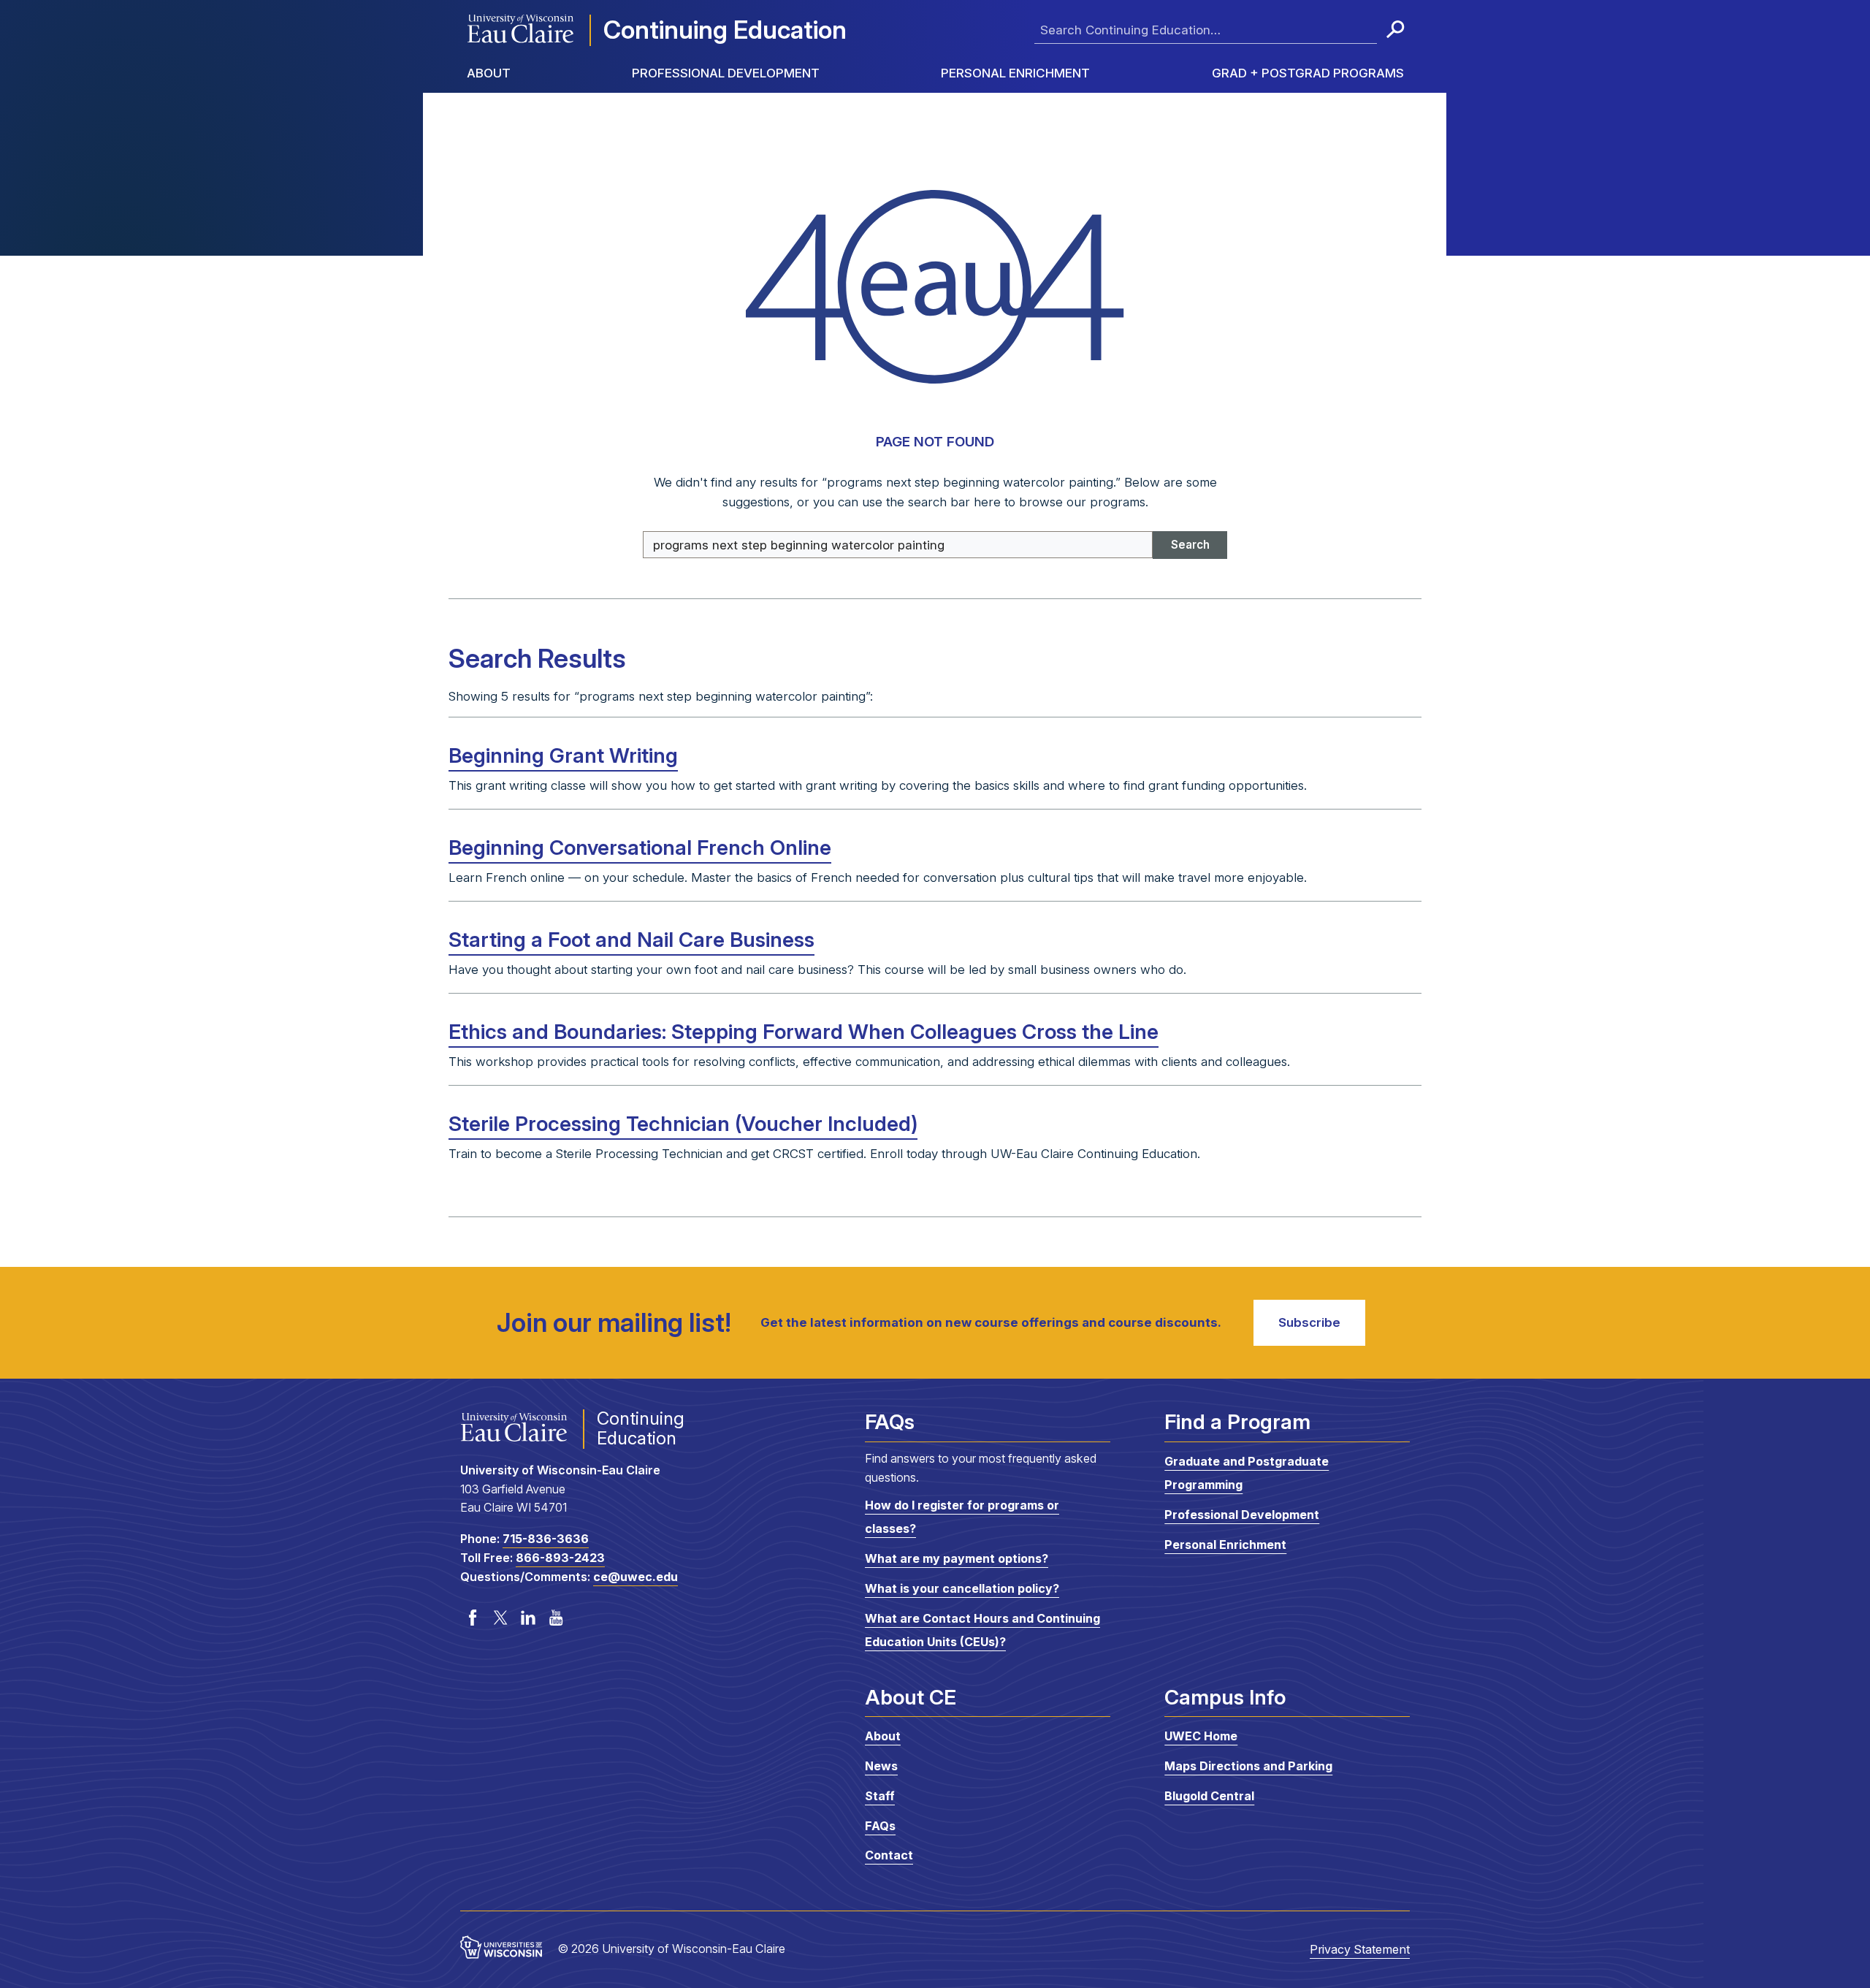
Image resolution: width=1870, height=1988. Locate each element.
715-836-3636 (546, 1539)
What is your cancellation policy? (962, 1588)
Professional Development (726, 73)
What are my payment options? (957, 1558)
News (881, 1766)
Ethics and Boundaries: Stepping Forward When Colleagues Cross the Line (804, 1032)
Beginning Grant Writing (563, 755)
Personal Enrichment (1015, 73)
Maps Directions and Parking (1248, 1766)
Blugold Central (1209, 1796)
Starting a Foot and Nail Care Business (631, 940)
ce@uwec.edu (636, 1577)
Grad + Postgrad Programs (1308, 73)
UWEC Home (1201, 1736)
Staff (880, 1796)
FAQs (880, 1826)
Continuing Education (725, 30)
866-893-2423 (560, 1558)
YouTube (556, 1618)
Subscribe (1309, 1322)
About (489, 73)
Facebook (473, 1618)
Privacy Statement (1360, 1949)
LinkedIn (528, 1618)
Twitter (500, 1618)
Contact (889, 1855)
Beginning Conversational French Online (640, 848)
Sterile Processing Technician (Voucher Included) (683, 1124)
